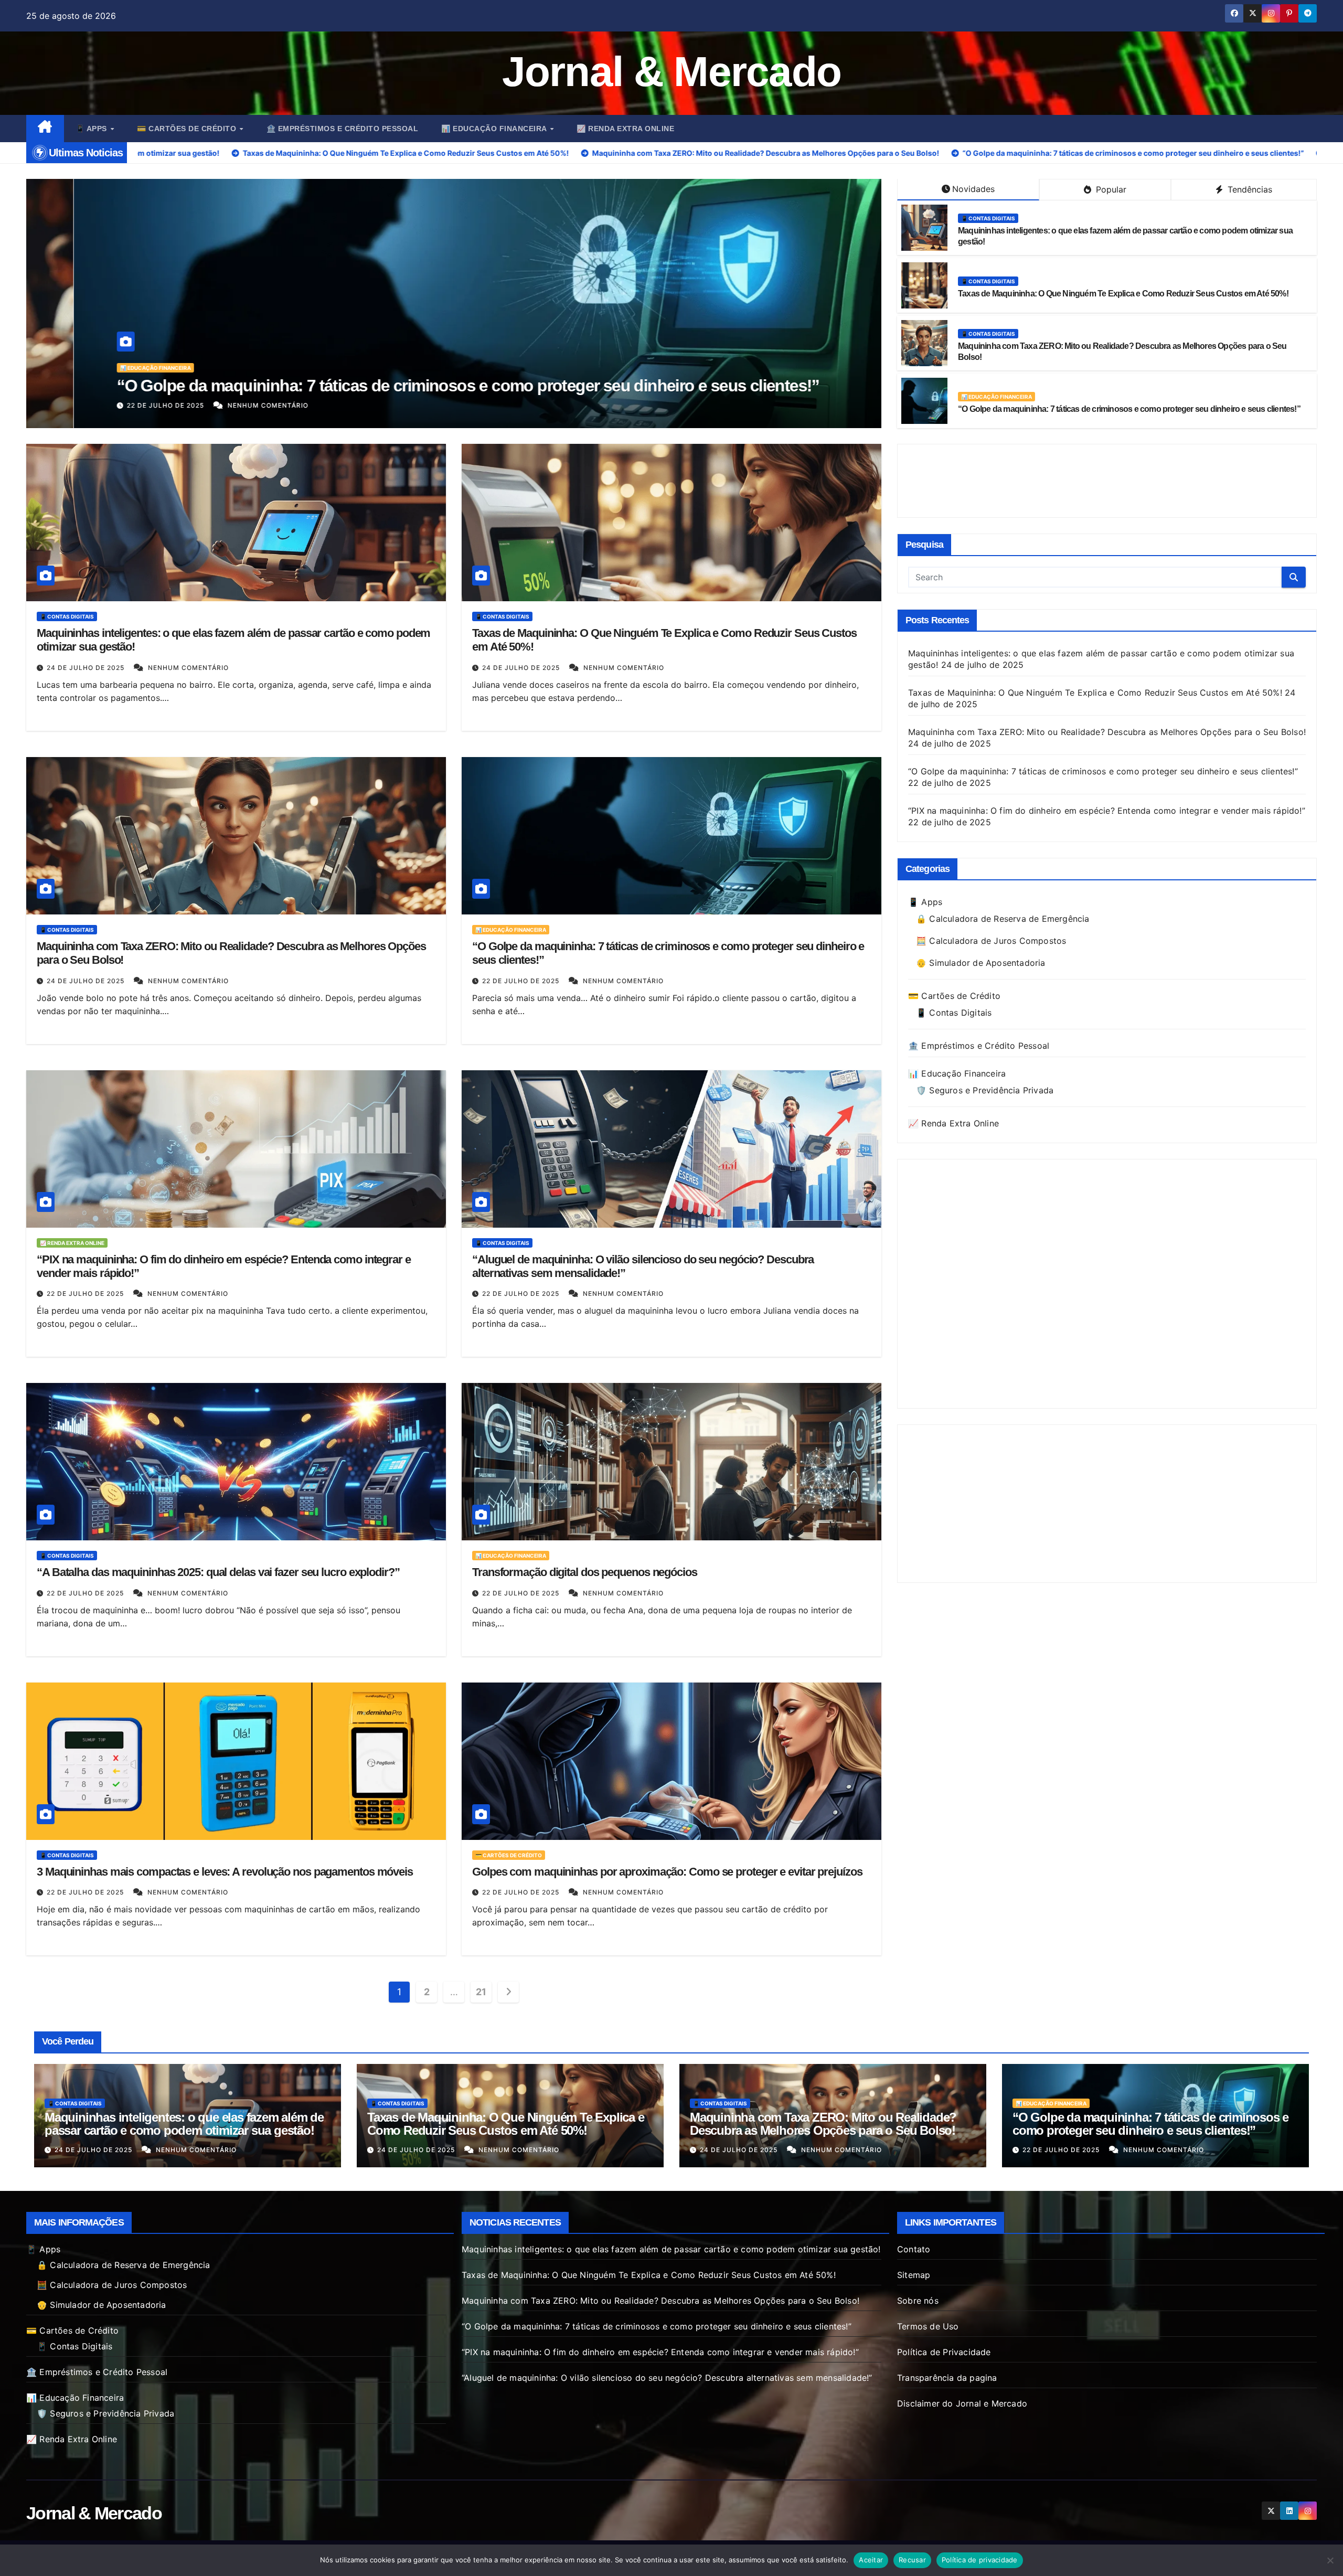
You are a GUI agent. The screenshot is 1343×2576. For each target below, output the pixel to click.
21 (481, 1992)
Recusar (912, 2560)
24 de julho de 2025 (87, 668)
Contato (914, 2249)
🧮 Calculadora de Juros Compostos (991, 941)
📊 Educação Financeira (495, 129)
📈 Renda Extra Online (625, 129)
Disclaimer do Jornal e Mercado (962, 2403)
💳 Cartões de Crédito (188, 129)
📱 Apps (93, 129)
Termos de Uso (928, 2326)
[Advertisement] (1107, 481)
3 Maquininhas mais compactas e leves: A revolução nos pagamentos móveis (225, 1872)
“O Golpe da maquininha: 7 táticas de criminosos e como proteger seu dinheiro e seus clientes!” (1129, 409)
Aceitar (871, 2560)
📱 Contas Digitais (988, 218)
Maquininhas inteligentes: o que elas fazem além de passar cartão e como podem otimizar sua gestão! (184, 2124)
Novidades (973, 189)
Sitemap (914, 2275)
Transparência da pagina (947, 2378)
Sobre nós (918, 2301)
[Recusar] (1330, 2560)
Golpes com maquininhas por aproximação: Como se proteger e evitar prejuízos (667, 1872)
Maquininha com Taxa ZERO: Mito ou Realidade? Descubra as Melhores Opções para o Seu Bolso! (1107, 732)
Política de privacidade (980, 2560)
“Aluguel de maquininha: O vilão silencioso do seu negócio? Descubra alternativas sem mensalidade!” (667, 2378)
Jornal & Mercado (672, 72)
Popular (1110, 189)
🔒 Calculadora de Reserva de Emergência (1003, 919)
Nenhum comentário (220, 405)
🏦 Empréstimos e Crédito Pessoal (343, 129)
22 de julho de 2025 (119, 405)
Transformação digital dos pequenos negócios (585, 1572)
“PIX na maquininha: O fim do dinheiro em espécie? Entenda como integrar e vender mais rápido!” (428, 386)
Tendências (1249, 189)
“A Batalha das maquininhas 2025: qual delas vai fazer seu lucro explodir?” (218, 1572)
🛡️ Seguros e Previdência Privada (985, 1090)
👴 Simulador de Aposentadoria (981, 963)
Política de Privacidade (944, 2352)
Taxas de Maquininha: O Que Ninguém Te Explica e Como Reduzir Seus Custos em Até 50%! (1123, 294)
